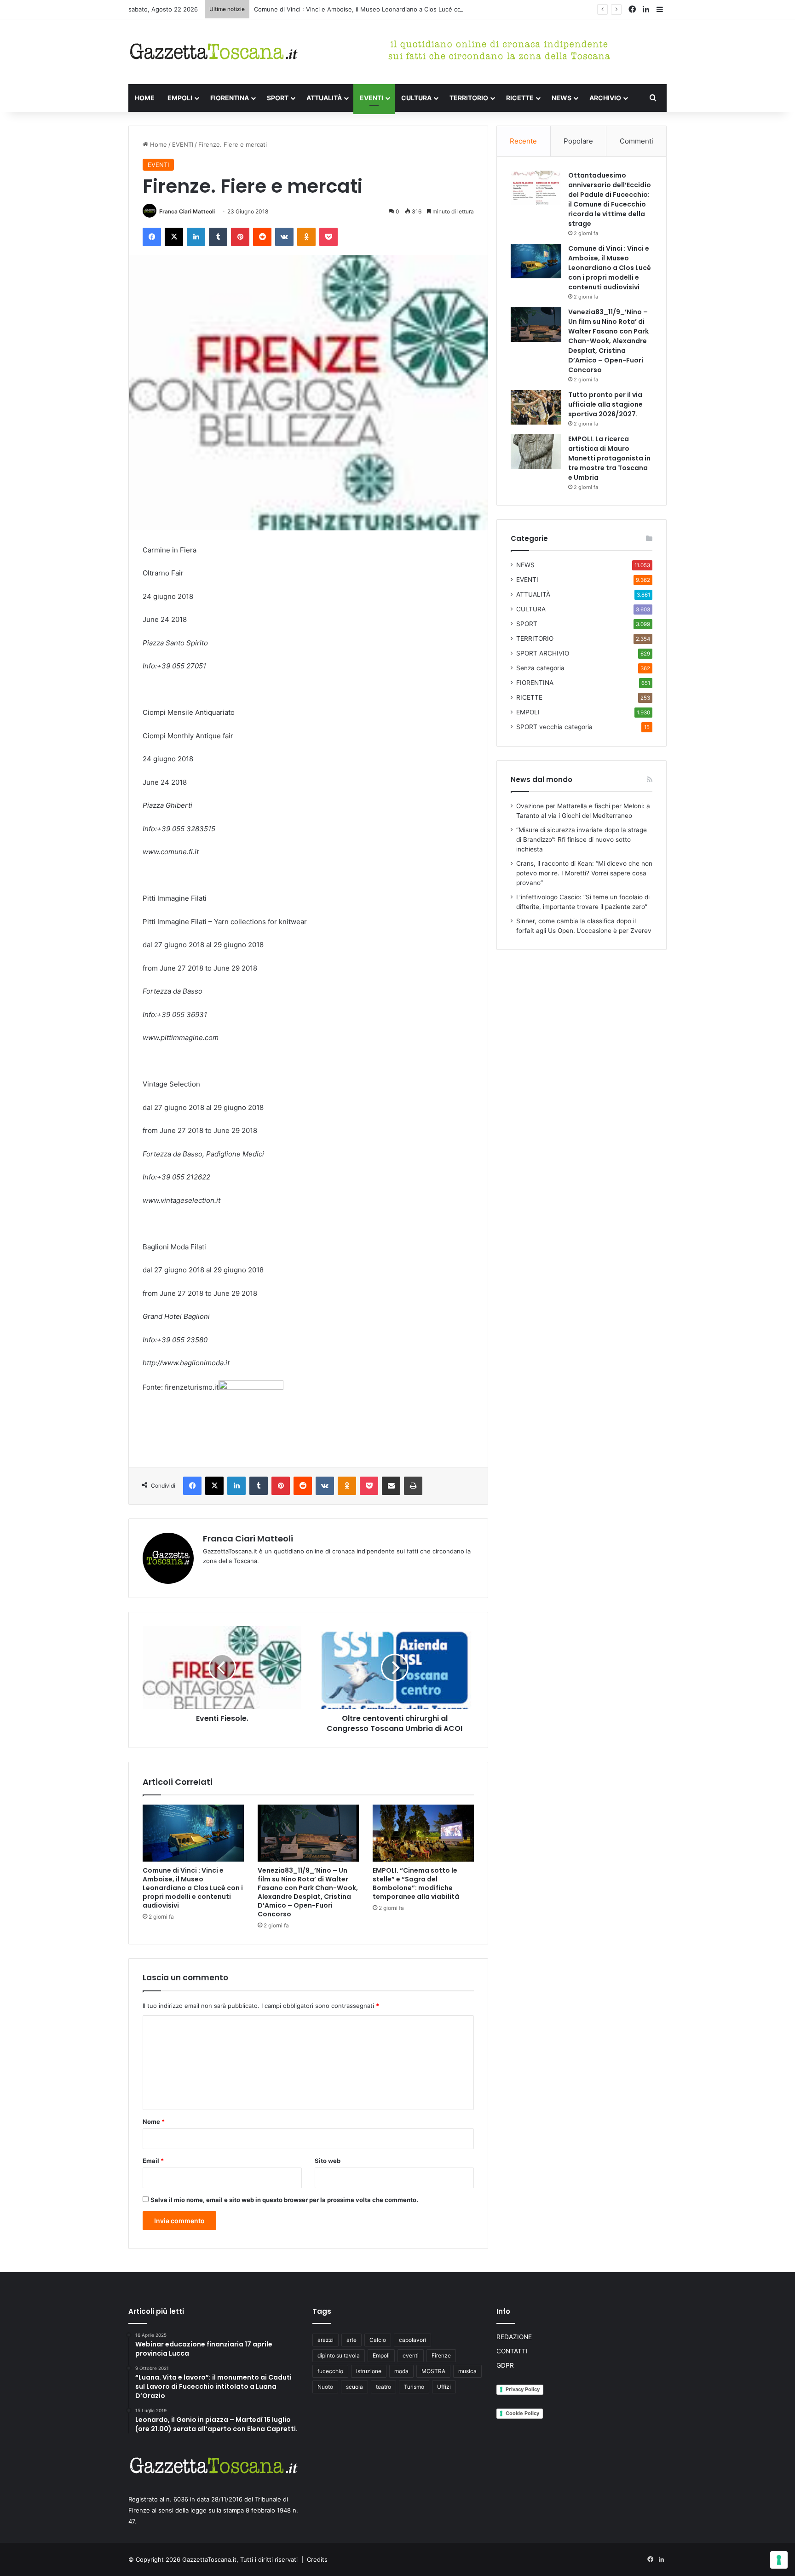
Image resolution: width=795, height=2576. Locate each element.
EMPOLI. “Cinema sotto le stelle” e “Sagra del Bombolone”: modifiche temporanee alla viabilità (416, 1883)
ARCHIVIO (605, 98)
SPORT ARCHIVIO (543, 653)
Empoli (381, 2355)
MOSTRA (433, 2371)
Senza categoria (540, 668)
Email (153, 2161)
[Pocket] (328, 237)
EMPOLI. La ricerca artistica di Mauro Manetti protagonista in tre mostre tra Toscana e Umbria (609, 458)
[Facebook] (152, 237)
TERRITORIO (469, 98)
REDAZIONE (514, 2337)
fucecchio (330, 2371)
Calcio (378, 2340)
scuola (354, 2387)
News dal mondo (542, 779)
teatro (383, 2387)
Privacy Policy (523, 2389)
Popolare (578, 141)
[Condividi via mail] (391, 1486)
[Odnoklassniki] (306, 237)
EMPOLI (180, 98)
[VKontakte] (284, 237)
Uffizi (444, 2387)
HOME (145, 98)
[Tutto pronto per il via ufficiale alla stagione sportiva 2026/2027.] (536, 407)
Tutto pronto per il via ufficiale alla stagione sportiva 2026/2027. (605, 404)
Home (158, 144)
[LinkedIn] (196, 237)
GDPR (505, 2365)
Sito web (328, 2161)
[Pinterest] (240, 237)
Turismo (414, 2387)
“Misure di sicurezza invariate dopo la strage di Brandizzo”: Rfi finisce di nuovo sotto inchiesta (582, 839)
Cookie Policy (522, 2413)
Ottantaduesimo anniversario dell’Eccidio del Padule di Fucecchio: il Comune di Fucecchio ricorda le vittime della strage (610, 199)
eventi (411, 2355)
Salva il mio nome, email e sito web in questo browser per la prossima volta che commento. (284, 2200)
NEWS (562, 98)
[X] (174, 237)
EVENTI (372, 98)
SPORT (278, 98)
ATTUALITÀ (324, 98)
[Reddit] (262, 237)
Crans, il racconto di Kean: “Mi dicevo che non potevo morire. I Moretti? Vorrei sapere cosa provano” (584, 873)
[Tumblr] (218, 237)
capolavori (412, 2340)
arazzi (325, 2340)
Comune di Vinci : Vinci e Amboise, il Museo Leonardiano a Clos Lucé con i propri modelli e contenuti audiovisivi (415, 9)
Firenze (441, 2355)
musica (467, 2371)
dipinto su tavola (339, 2355)
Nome (154, 2122)
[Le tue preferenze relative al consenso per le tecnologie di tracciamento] (779, 2560)
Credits (317, 2559)
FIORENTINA (230, 98)
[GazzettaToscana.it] (213, 52)
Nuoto (325, 2387)
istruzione (369, 2371)
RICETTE (520, 98)
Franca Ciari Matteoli (187, 211)
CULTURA (416, 98)
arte (351, 2340)
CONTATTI (512, 2351)
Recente (523, 141)
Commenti (637, 141)
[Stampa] (413, 1486)
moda (401, 2371)
